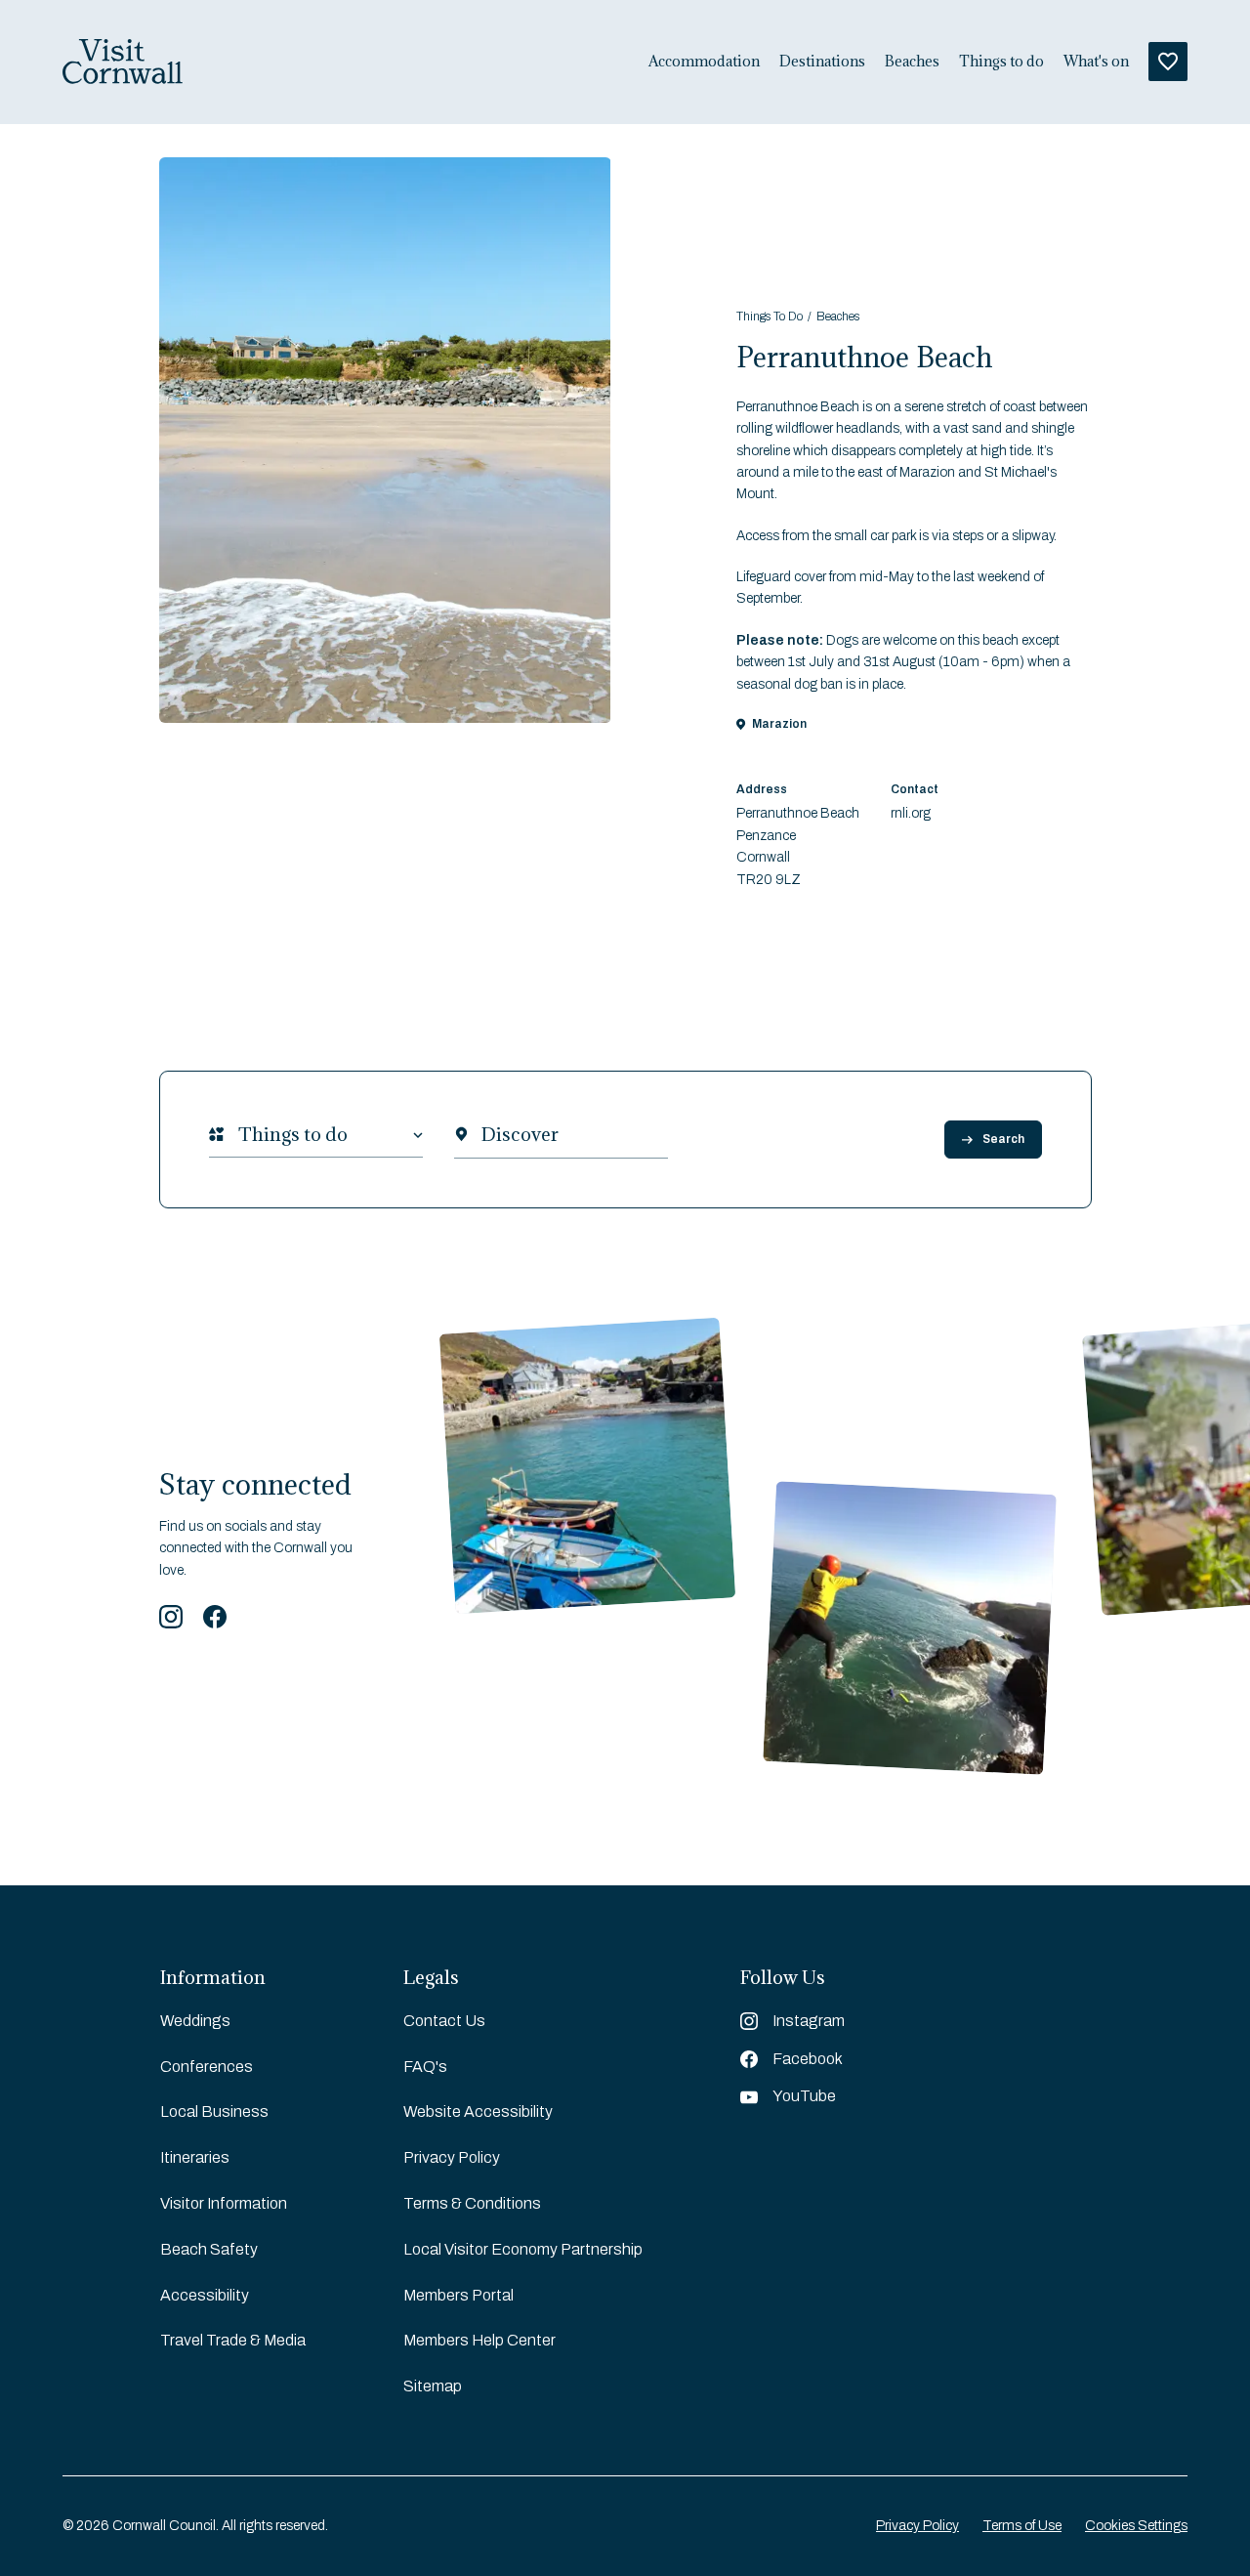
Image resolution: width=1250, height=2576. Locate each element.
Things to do (1001, 62)
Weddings (195, 2021)
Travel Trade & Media (233, 2340)
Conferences (207, 2067)
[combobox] (238, 1135)
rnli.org (911, 813)
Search (1003, 1139)
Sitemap (433, 2386)
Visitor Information (224, 2203)
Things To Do (770, 317)
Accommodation (704, 62)
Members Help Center (479, 2340)
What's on (1096, 62)
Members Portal (458, 2295)
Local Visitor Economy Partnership (523, 2249)
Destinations (822, 62)
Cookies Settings (1136, 2526)
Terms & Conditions (472, 2203)
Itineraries (195, 2157)
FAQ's (425, 2067)
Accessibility (205, 2295)
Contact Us (444, 2021)
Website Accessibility (478, 2111)
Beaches (912, 62)
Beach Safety (209, 2249)
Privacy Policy (452, 2157)
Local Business (214, 2111)
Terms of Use (1022, 2526)
